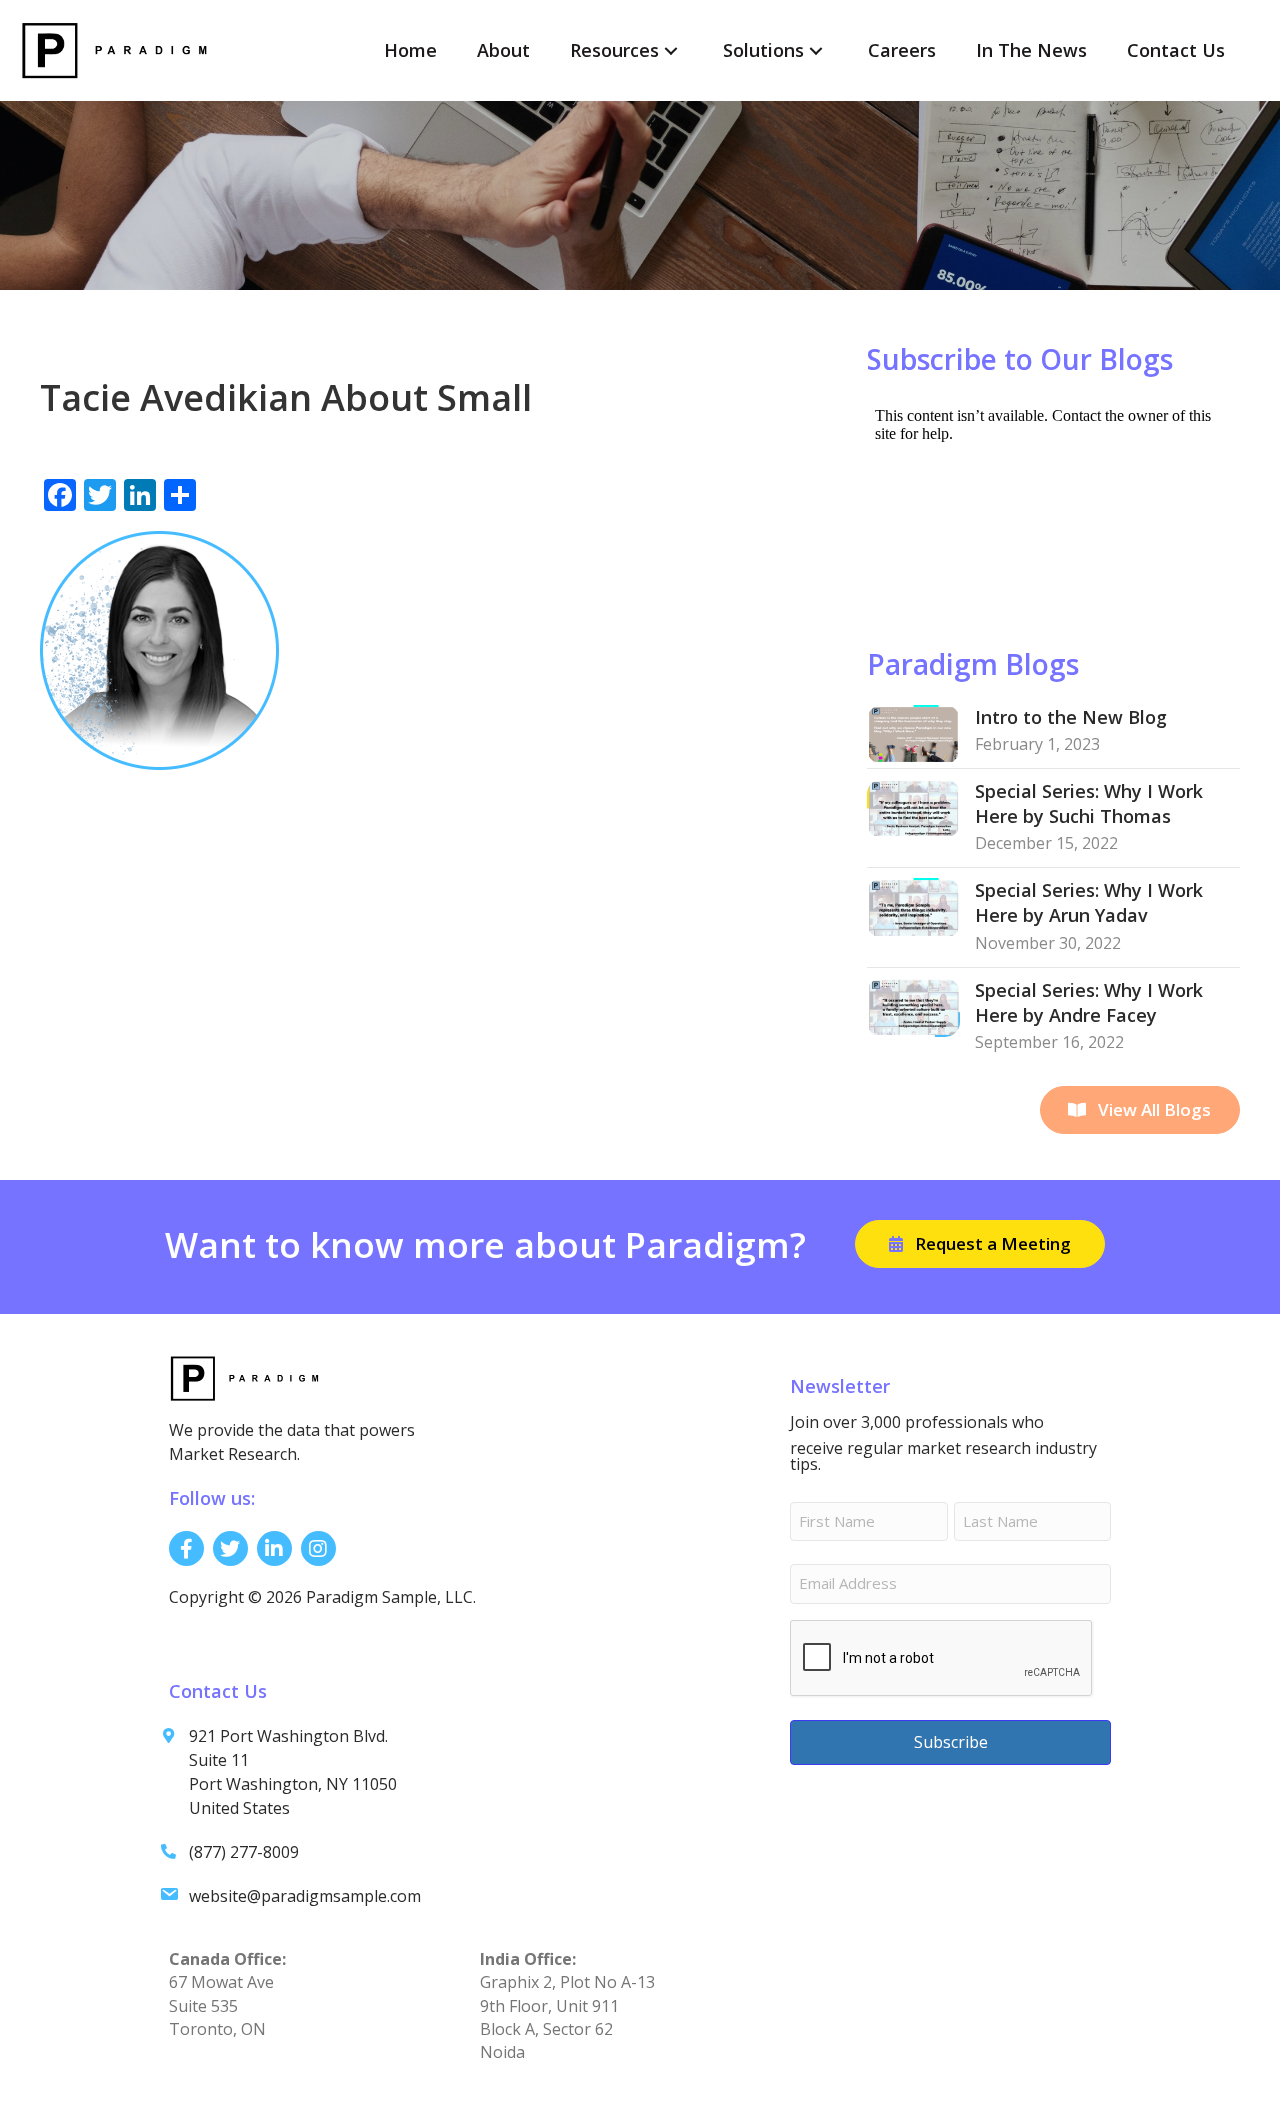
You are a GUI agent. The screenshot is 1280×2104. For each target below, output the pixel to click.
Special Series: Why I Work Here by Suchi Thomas (1089, 803)
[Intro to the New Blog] (913, 733)
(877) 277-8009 (244, 1852)
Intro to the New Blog (1071, 717)
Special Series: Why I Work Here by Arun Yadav (1089, 902)
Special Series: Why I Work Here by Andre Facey (1089, 1002)
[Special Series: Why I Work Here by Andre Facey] (913, 1006)
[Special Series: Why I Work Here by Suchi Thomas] (913, 807)
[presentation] (942, 1659)
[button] (671, 50)
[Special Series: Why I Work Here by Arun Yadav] (913, 906)
